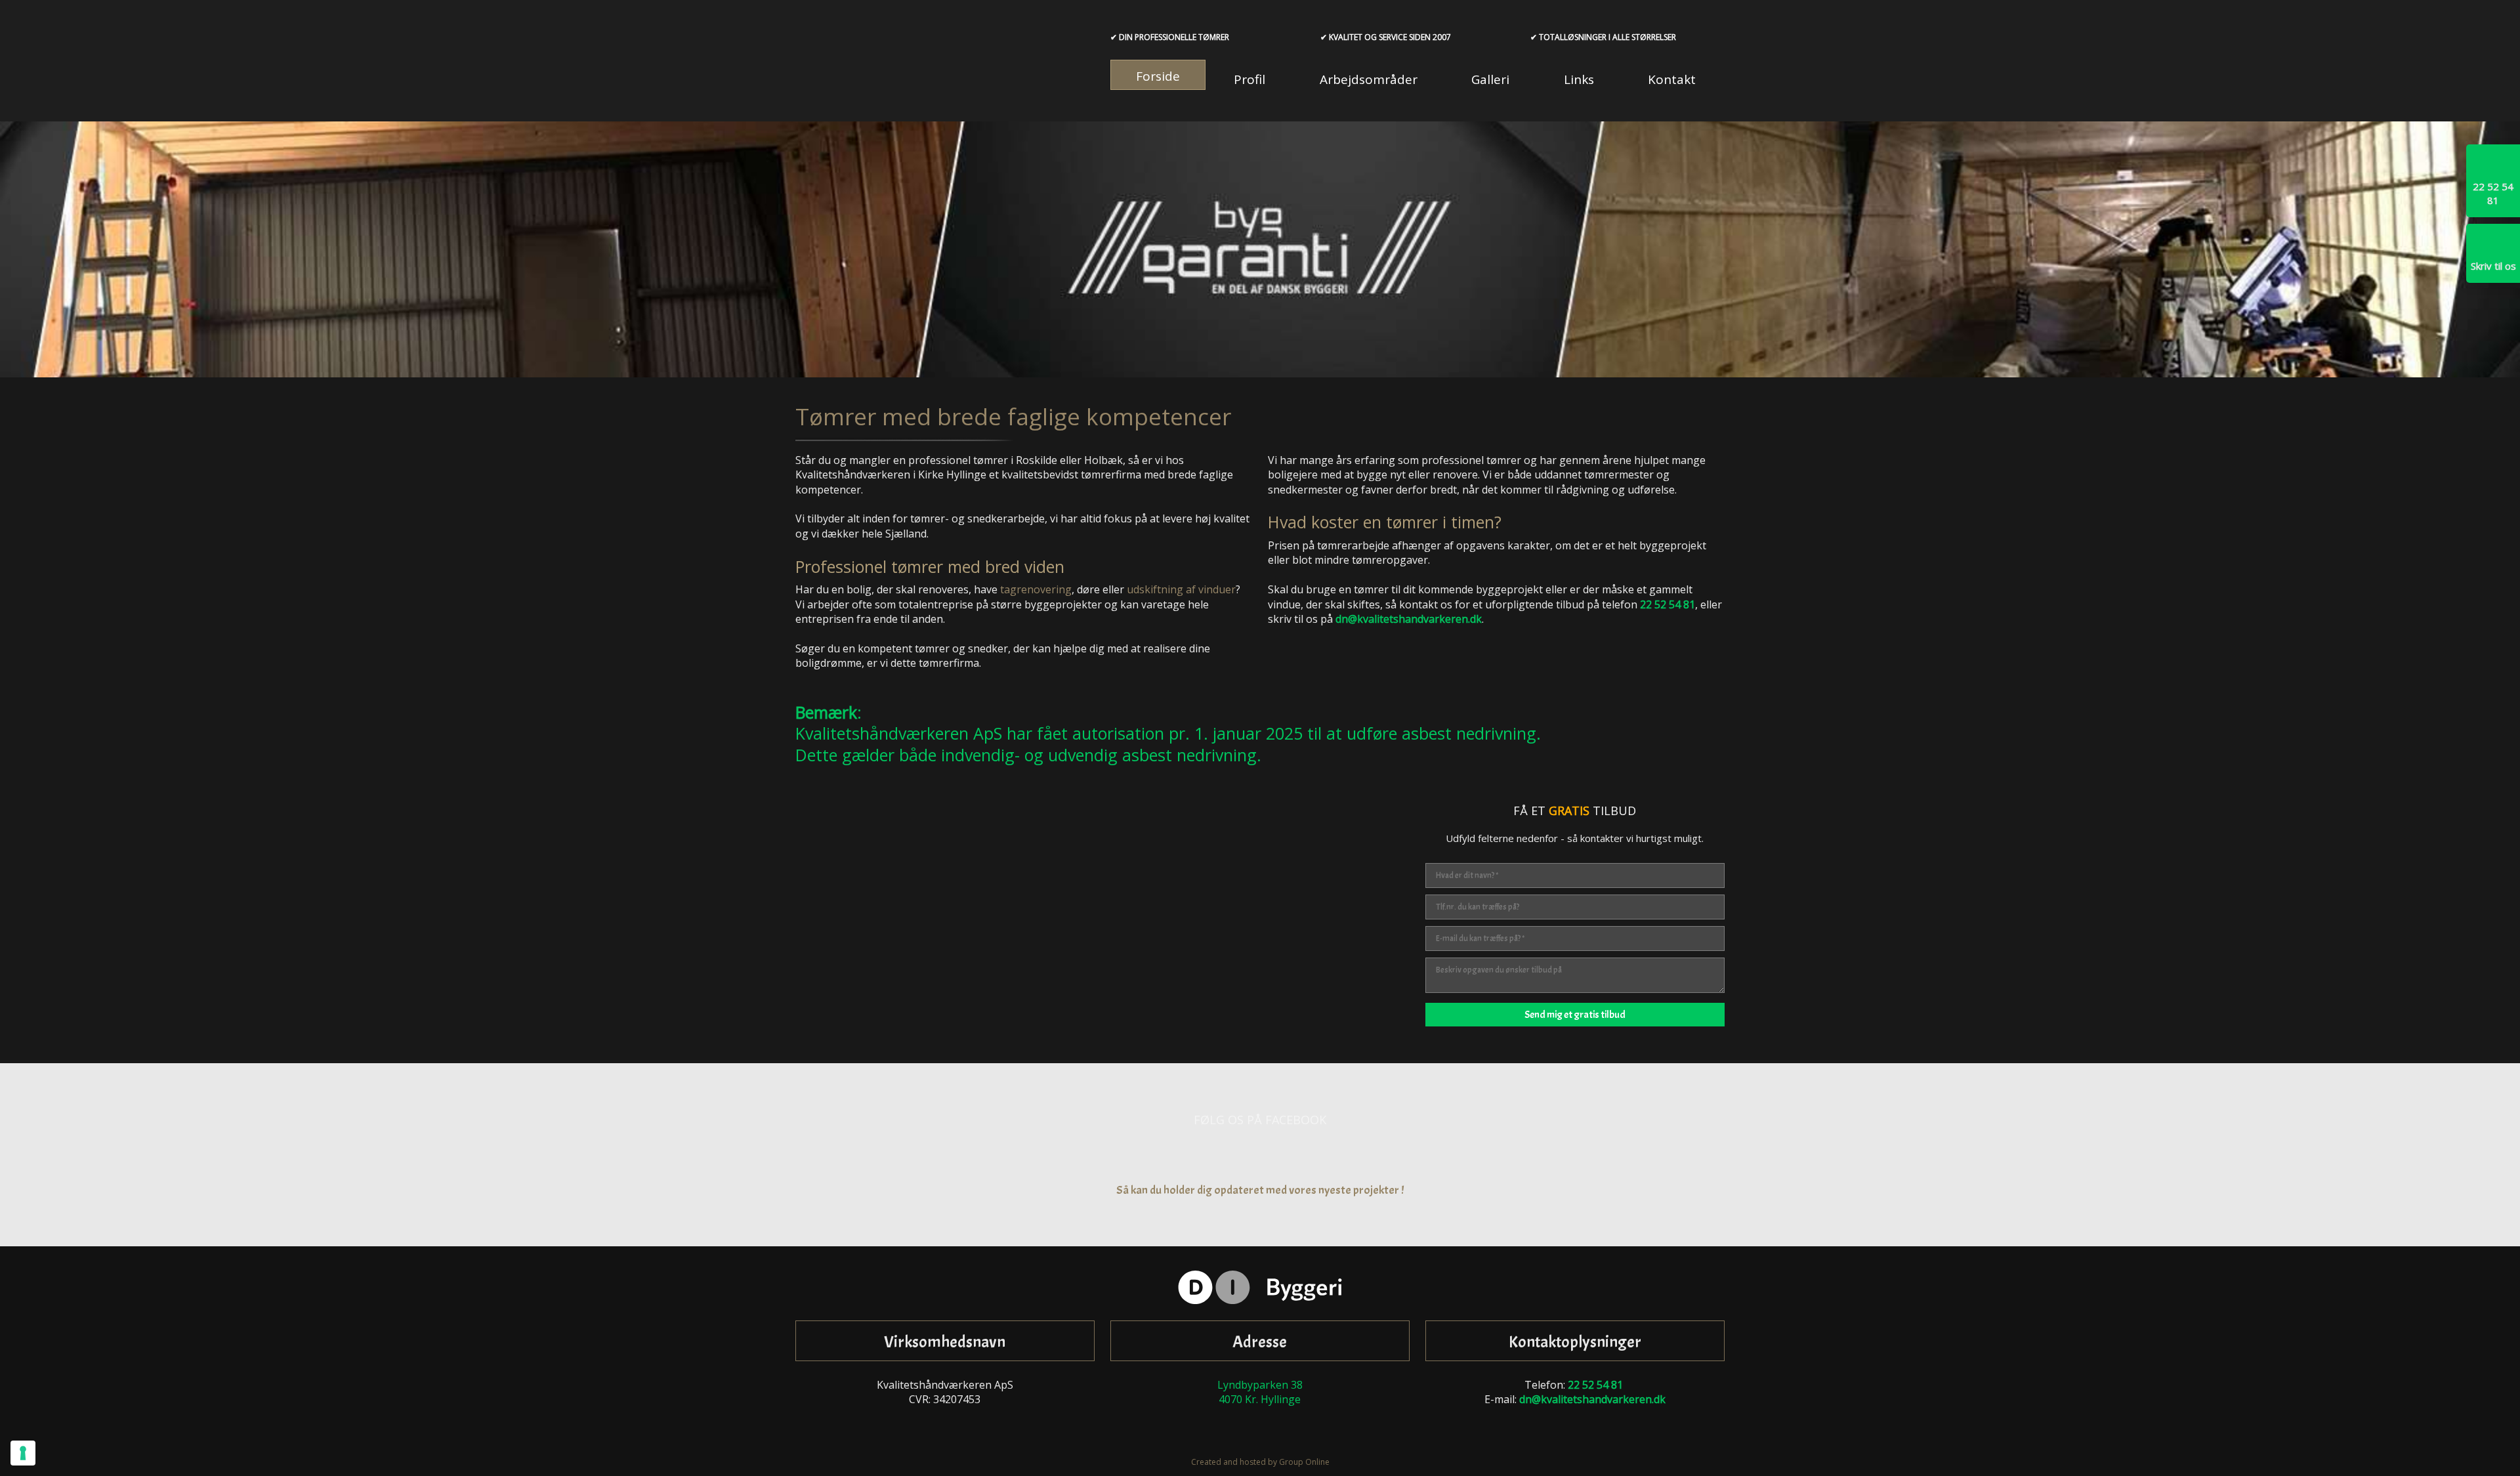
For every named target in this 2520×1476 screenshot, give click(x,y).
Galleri (1490, 79)
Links (1579, 79)
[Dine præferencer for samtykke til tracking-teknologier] (23, 1453)
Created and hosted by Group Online (1260, 1462)
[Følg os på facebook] (1260, 1155)
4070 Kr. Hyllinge (1260, 1399)
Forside (1158, 76)
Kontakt (1672, 79)
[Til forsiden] (945, 61)
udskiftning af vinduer (1181, 589)
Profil (1249, 79)
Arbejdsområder (1369, 79)
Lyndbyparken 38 (1260, 1385)
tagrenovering (1036, 589)
